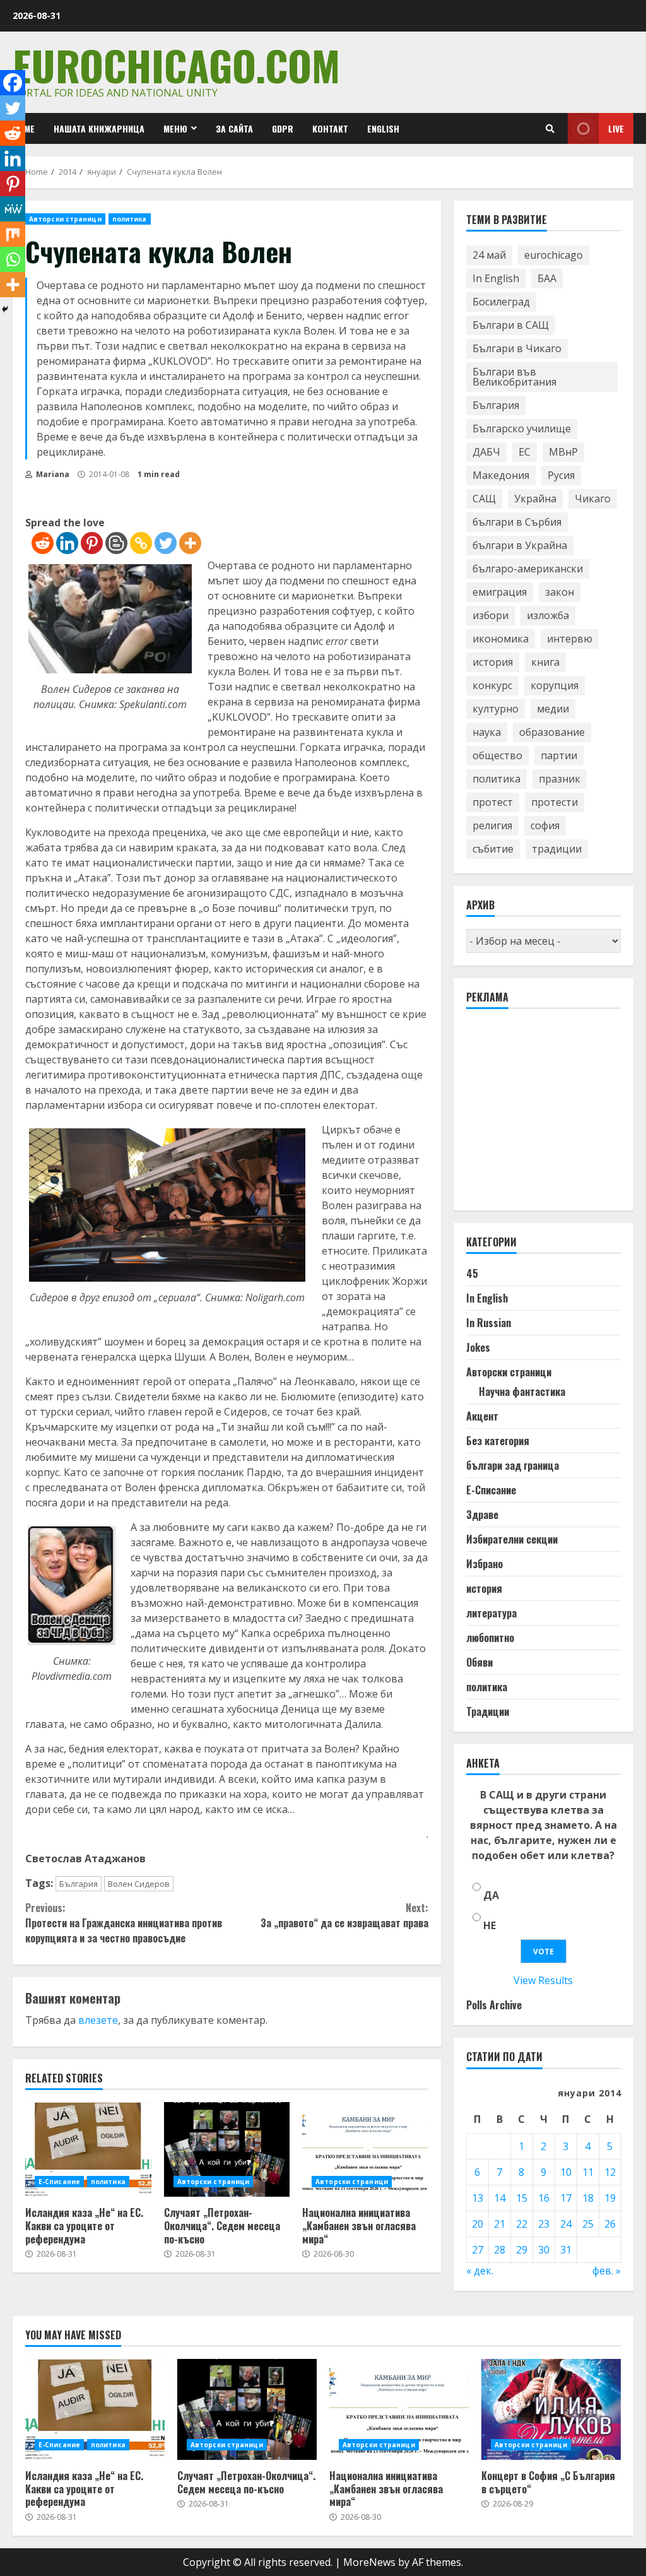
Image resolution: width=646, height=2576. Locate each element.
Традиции (488, 1711)
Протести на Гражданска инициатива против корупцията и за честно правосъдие (124, 1923)
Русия (561, 475)
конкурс (492, 685)
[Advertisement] (556, 1115)
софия (545, 825)
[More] (190, 543)
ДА (491, 1895)
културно (496, 709)
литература (491, 1613)
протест (493, 802)
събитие (493, 849)
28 (500, 2250)
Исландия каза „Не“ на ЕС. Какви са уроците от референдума (88, 2149)
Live (616, 128)
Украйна (535, 499)
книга (545, 662)
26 (610, 2224)
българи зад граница (513, 1465)
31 (566, 2250)
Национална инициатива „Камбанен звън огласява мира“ (365, 2149)
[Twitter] (166, 543)
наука (487, 732)
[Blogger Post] (116, 543)
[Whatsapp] (13, 259)
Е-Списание (59, 2182)
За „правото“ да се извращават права (344, 1915)
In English (496, 278)
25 (588, 2224)
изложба (548, 615)
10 (566, 2172)
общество (497, 755)
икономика (501, 639)
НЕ (490, 1925)
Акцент (482, 1416)
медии (553, 709)
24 (566, 2224)
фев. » (607, 2271)
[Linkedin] (67, 543)
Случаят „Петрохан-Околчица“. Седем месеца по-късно (227, 2149)
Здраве (482, 1515)
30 (544, 2250)
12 (610, 2172)
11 (588, 2172)
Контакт (330, 128)
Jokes (478, 1347)
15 (522, 2198)
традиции (557, 849)
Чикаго (593, 499)
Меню (175, 128)
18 (588, 2198)
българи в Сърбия (517, 522)
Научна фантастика (522, 1391)
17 (566, 2198)
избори (490, 615)
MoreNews (369, 2562)
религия (492, 825)
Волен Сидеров (139, 1884)
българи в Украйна (520, 545)
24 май (489, 255)
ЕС (525, 452)
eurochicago (554, 255)
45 (472, 1273)
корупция (555, 685)
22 (522, 2224)
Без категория (498, 1441)
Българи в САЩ (511, 325)
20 (478, 2224)
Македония (501, 475)
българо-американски (528, 569)
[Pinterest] (92, 543)
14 (500, 2198)
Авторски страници (65, 219)
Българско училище (522, 428)
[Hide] (5, 309)
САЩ (484, 499)
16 (544, 2198)
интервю (570, 639)
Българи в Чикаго (517, 348)
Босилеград (501, 302)
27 (478, 2250)
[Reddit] (43, 543)
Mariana (52, 474)
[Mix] (13, 234)
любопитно (490, 1638)
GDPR (283, 128)
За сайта (234, 128)
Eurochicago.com (176, 65)
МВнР (563, 452)
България (79, 1884)
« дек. (480, 2271)
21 (500, 2224)
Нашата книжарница (99, 128)
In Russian (489, 1323)
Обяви (479, 1662)
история (493, 662)
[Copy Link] (141, 543)
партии (559, 755)
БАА (547, 278)
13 (478, 2198)
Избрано (484, 1564)
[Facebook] (13, 83)
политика (130, 219)
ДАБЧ (486, 452)
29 (522, 2250)
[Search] (550, 129)
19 (610, 2198)
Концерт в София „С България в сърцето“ (551, 2409)
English (383, 128)
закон (560, 592)
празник (560, 779)
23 (544, 2224)
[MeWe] (13, 209)
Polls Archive (494, 2005)
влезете (98, 2020)
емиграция (500, 592)
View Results (543, 1980)
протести (555, 802)
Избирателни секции (512, 1539)
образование (552, 732)
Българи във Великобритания (514, 377)
